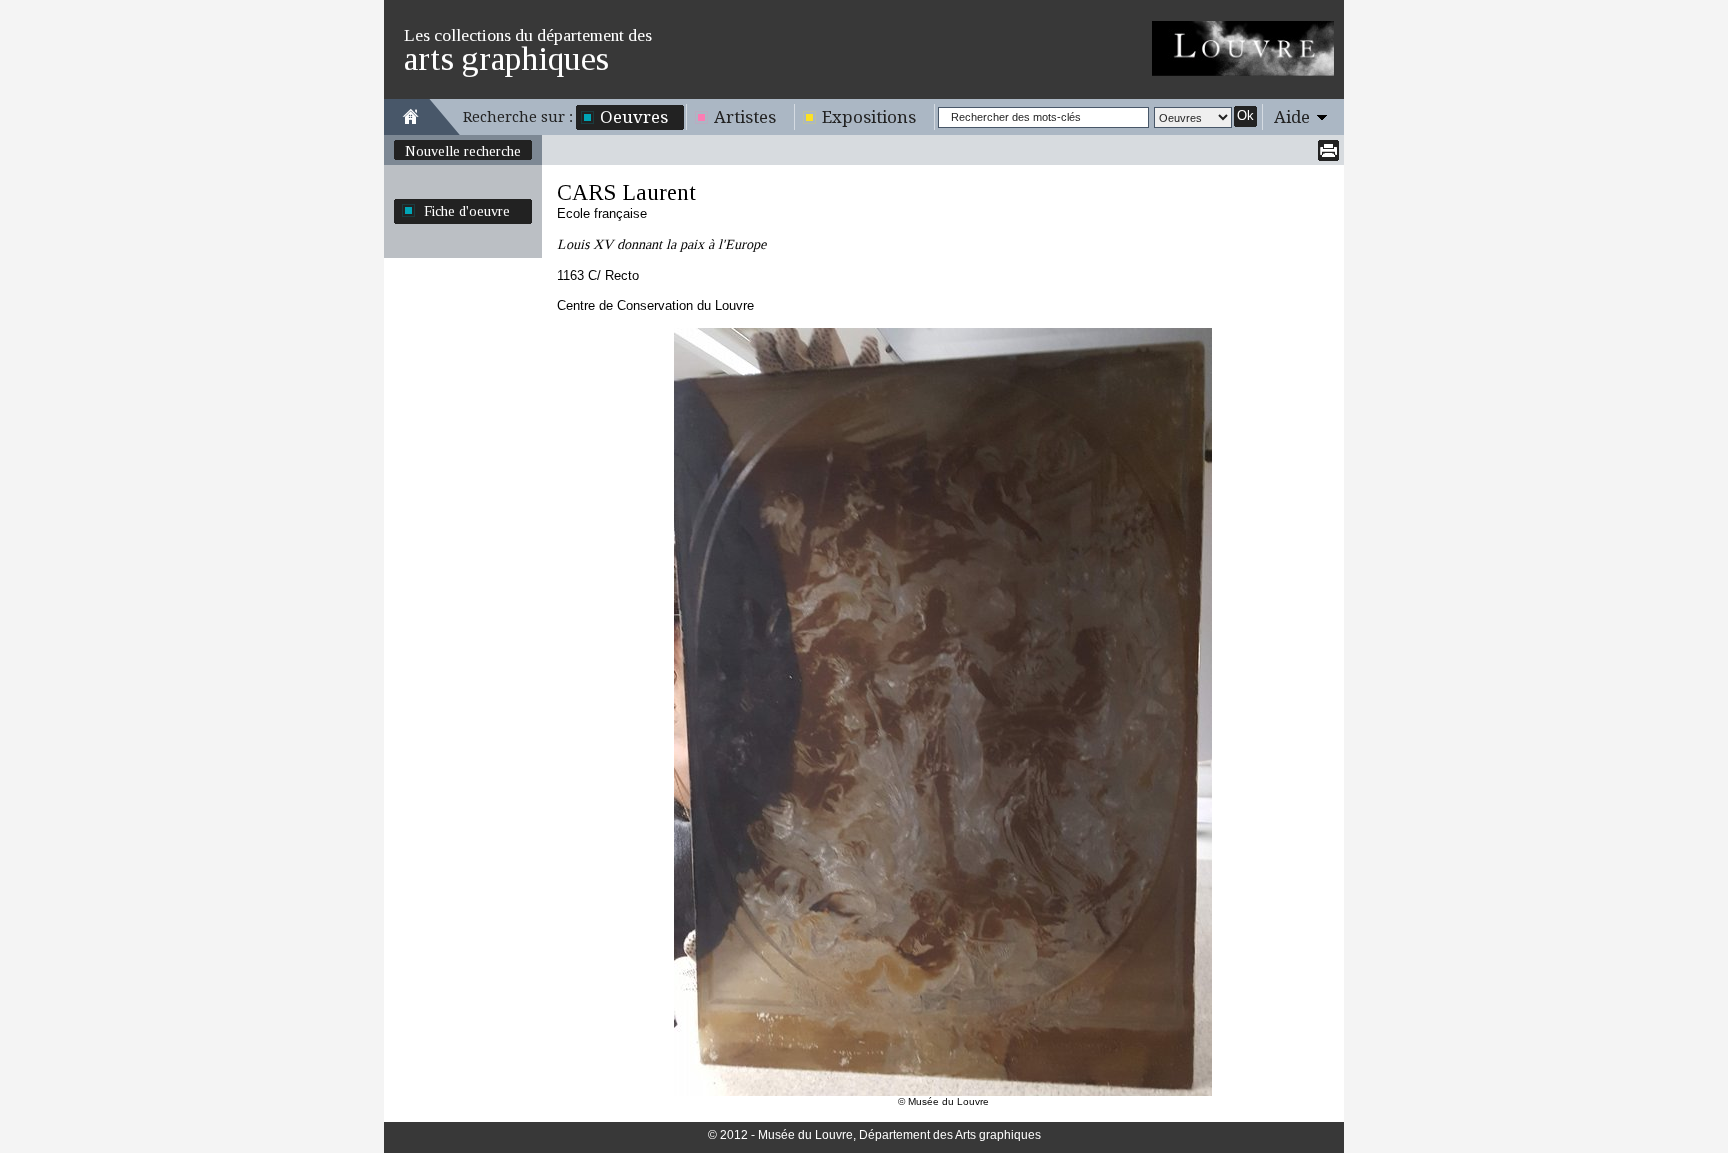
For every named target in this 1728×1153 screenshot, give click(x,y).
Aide (1292, 117)
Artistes (745, 117)
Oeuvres (634, 117)
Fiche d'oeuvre (467, 211)
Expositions (869, 117)
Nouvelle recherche (463, 151)
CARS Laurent (626, 192)
